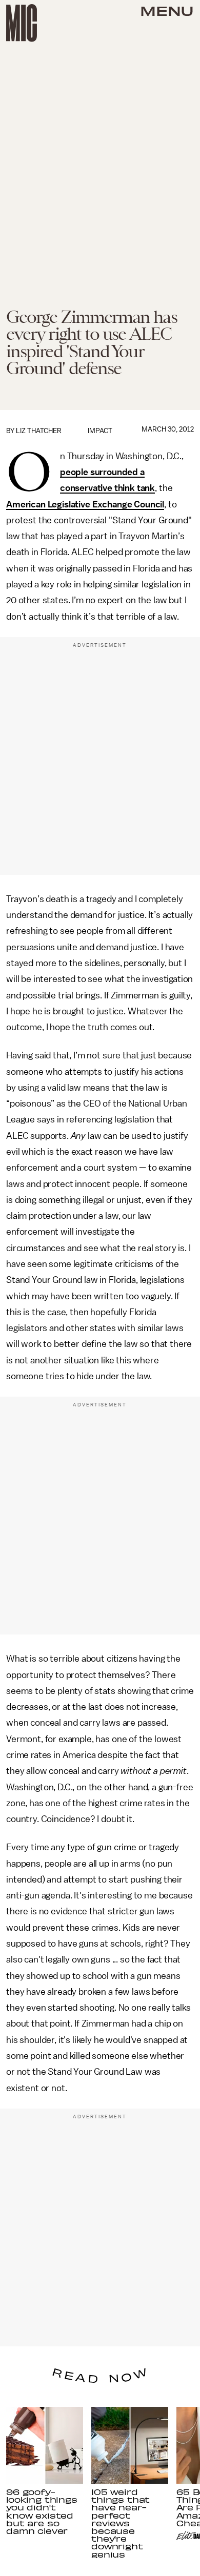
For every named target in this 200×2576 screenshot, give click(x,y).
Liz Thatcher (39, 431)
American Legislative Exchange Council (85, 504)
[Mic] (22, 23)
